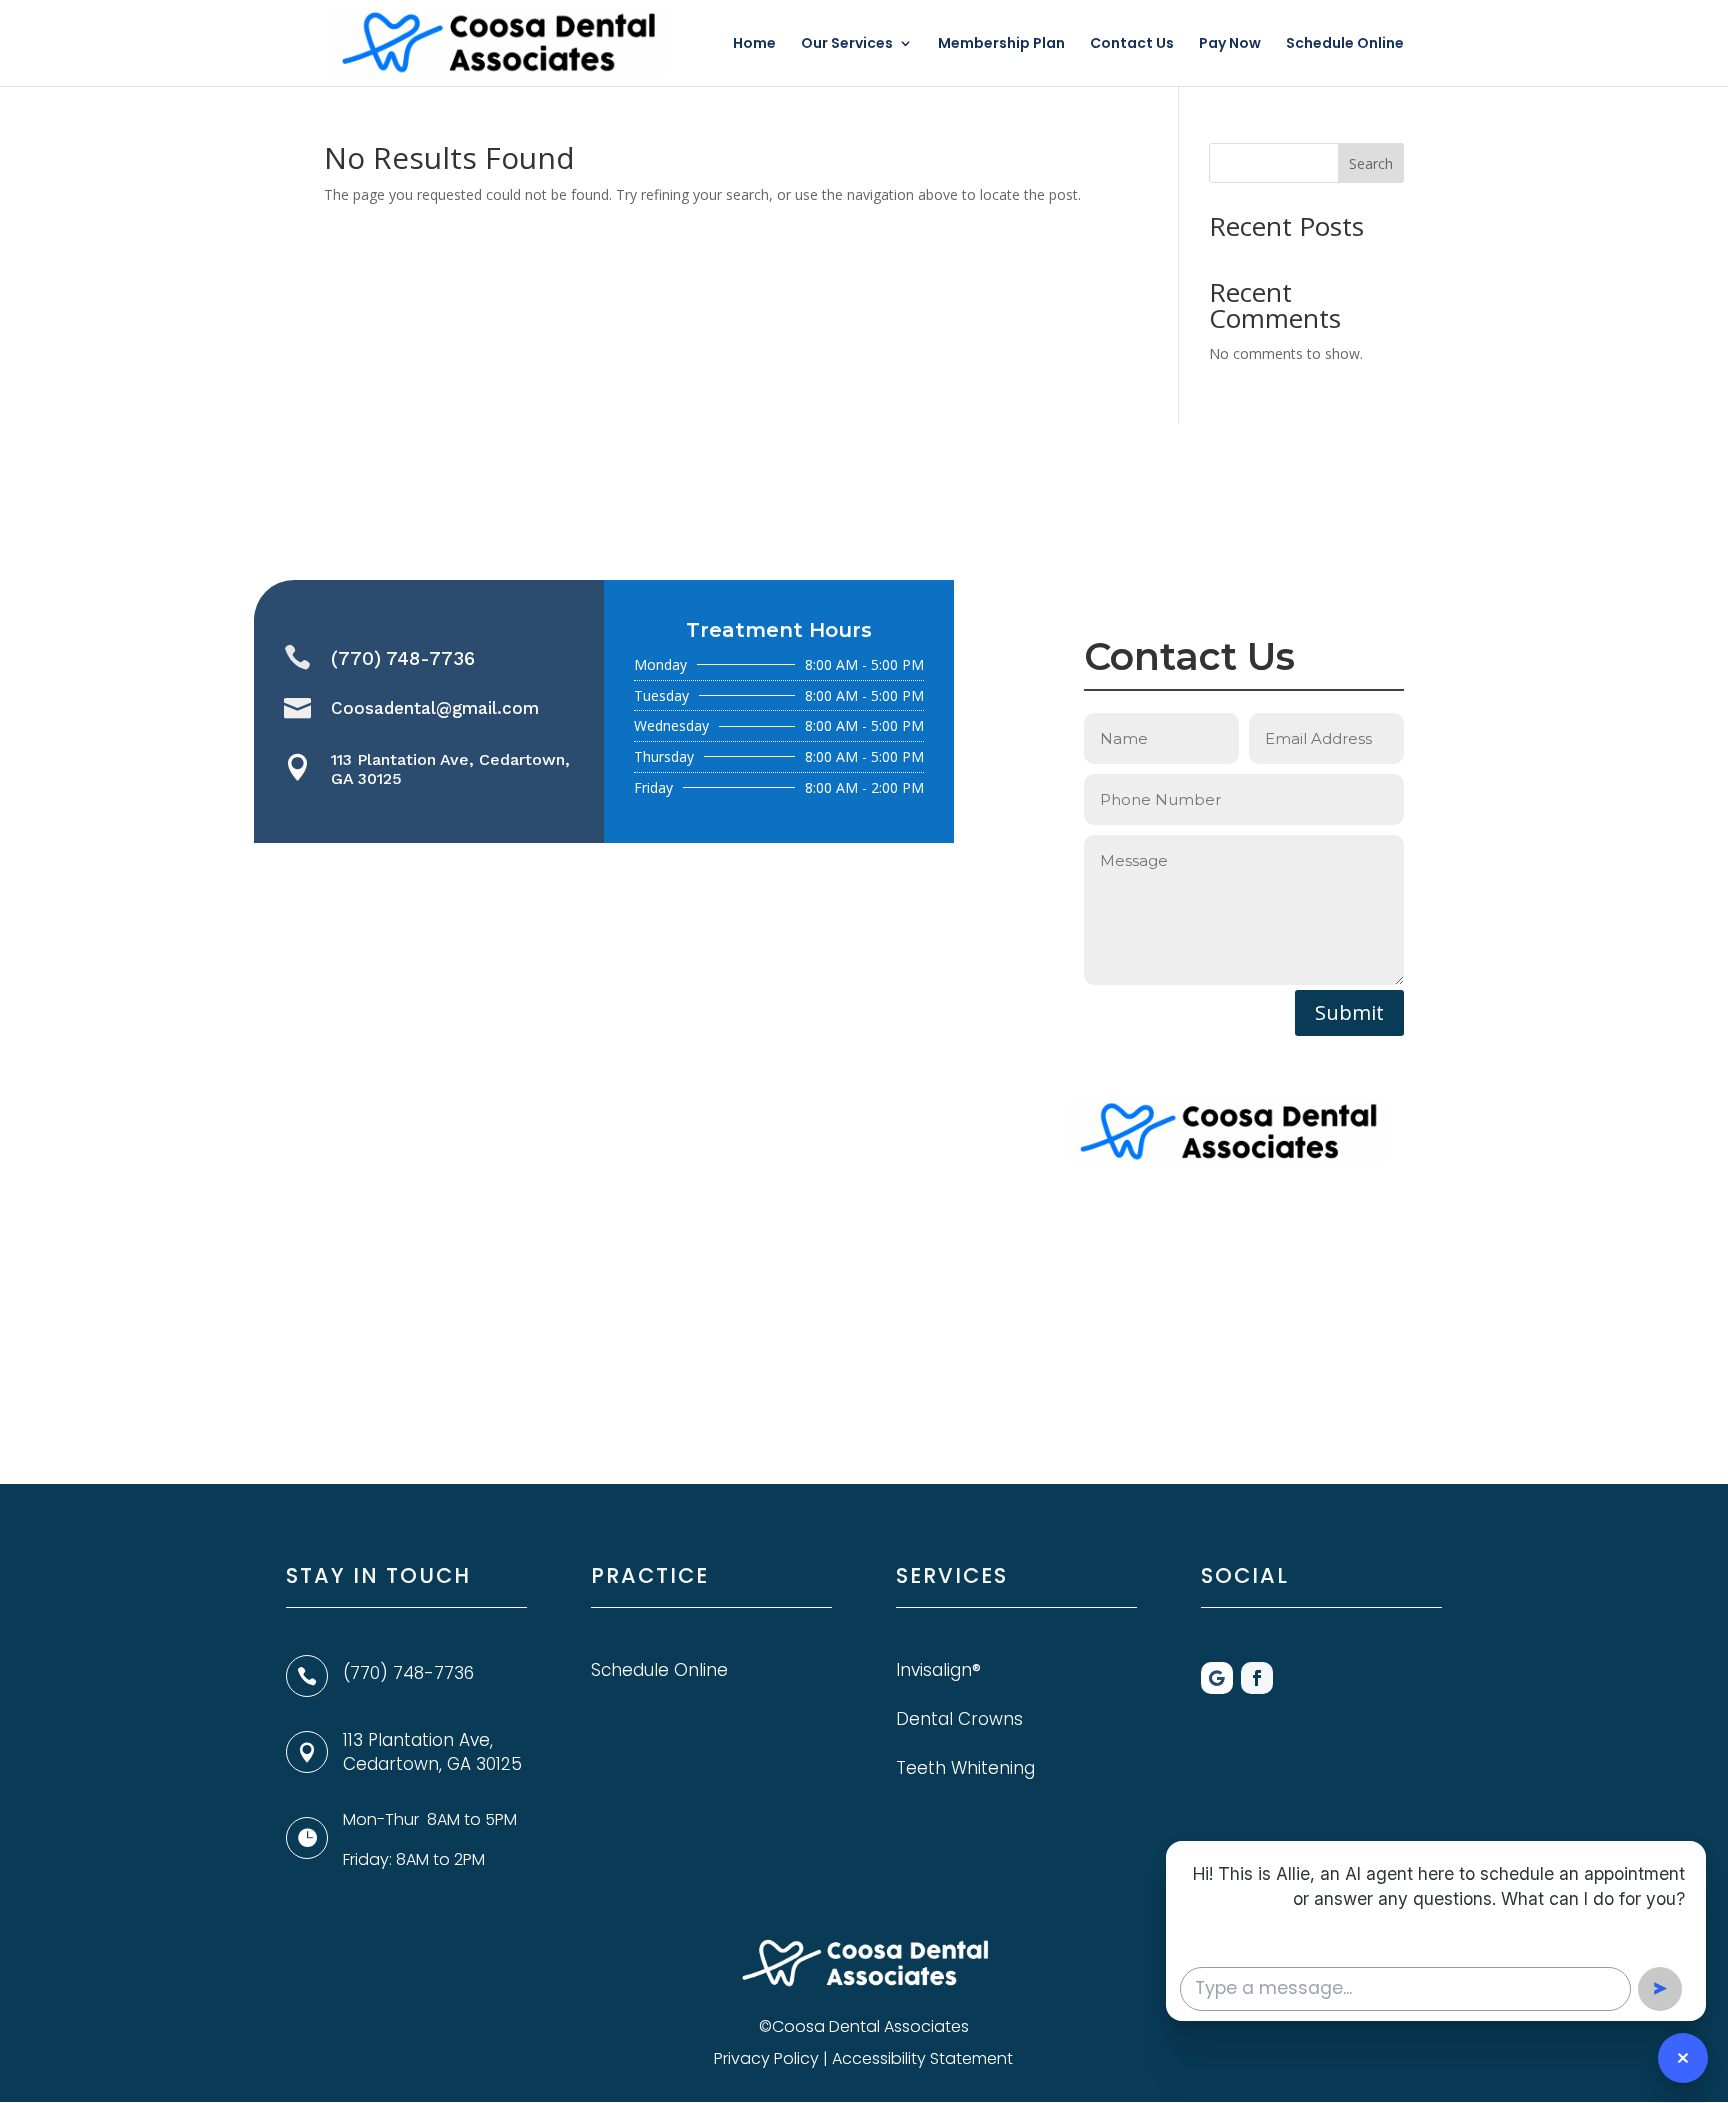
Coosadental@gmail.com (435, 708)
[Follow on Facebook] (1257, 1678)
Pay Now (1230, 44)
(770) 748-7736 (403, 658)
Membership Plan (1001, 44)
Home (754, 44)
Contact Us (1132, 44)
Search (1371, 163)
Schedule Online (1345, 44)
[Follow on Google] (1217, 1678)
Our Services (847, 44)
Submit (1349, 1012)
